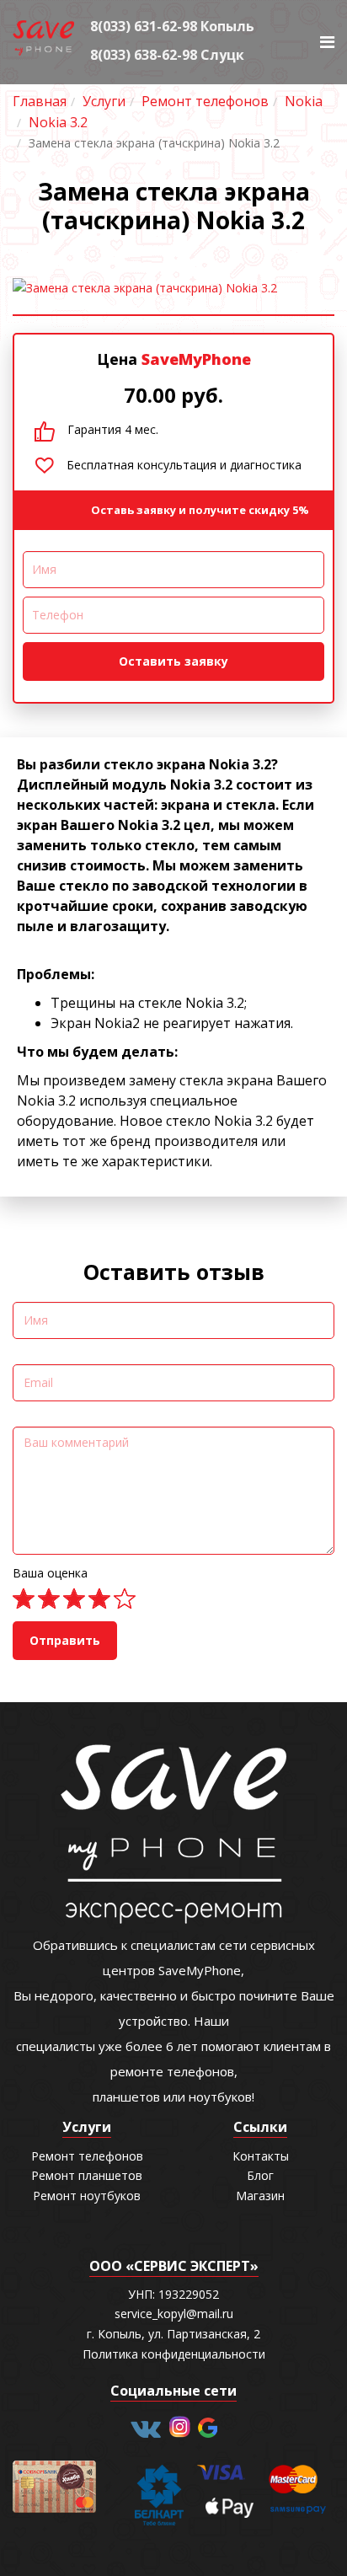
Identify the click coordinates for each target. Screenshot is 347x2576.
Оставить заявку (173, 661)
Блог (260, 2175)
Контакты (261, 2156)
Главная (40, 101)
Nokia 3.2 (58, 122)
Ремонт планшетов (87, 2175)
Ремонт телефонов (205, 101)
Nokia (304, 101)
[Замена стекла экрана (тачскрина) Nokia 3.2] (173, 288)
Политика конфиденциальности (174, 2354)
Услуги (104, 101)
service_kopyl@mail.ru (174, 2314)
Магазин (260, 2196)
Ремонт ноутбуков (87, 2196)
